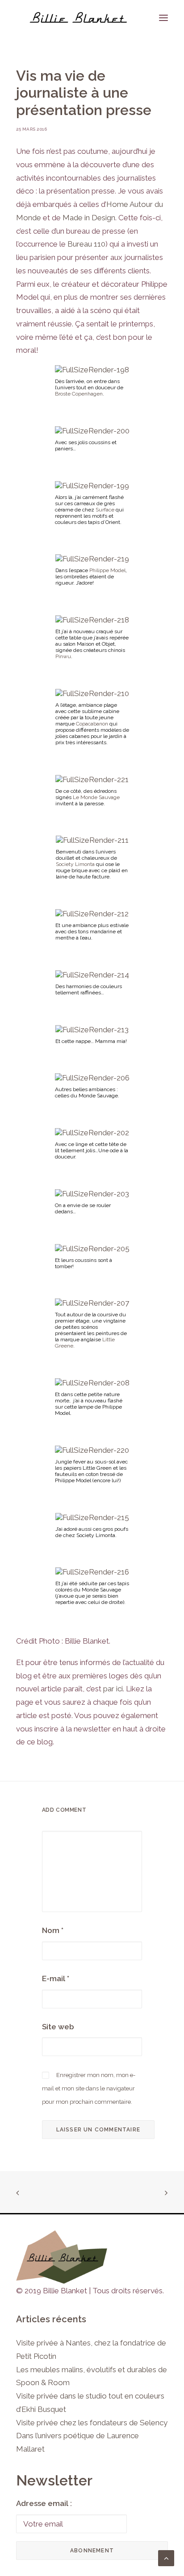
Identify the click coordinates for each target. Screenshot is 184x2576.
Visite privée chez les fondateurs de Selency (92, 2423)
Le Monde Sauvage (96, 797)
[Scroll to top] (166, 2557)
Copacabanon (92, 724)
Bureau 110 (86, 244)
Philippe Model (107, 570)
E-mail (56, 1978)
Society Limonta (75, 864)
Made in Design (89, 218)
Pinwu (63, 656)
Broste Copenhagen (79, 394)
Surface (105, 510)
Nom (53, 1930)
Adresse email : (44, 2503)
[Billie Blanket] (78, 18)
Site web (58, 2027)
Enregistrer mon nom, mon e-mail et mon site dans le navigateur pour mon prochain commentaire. (89, 2088)
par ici (113, 1689)
